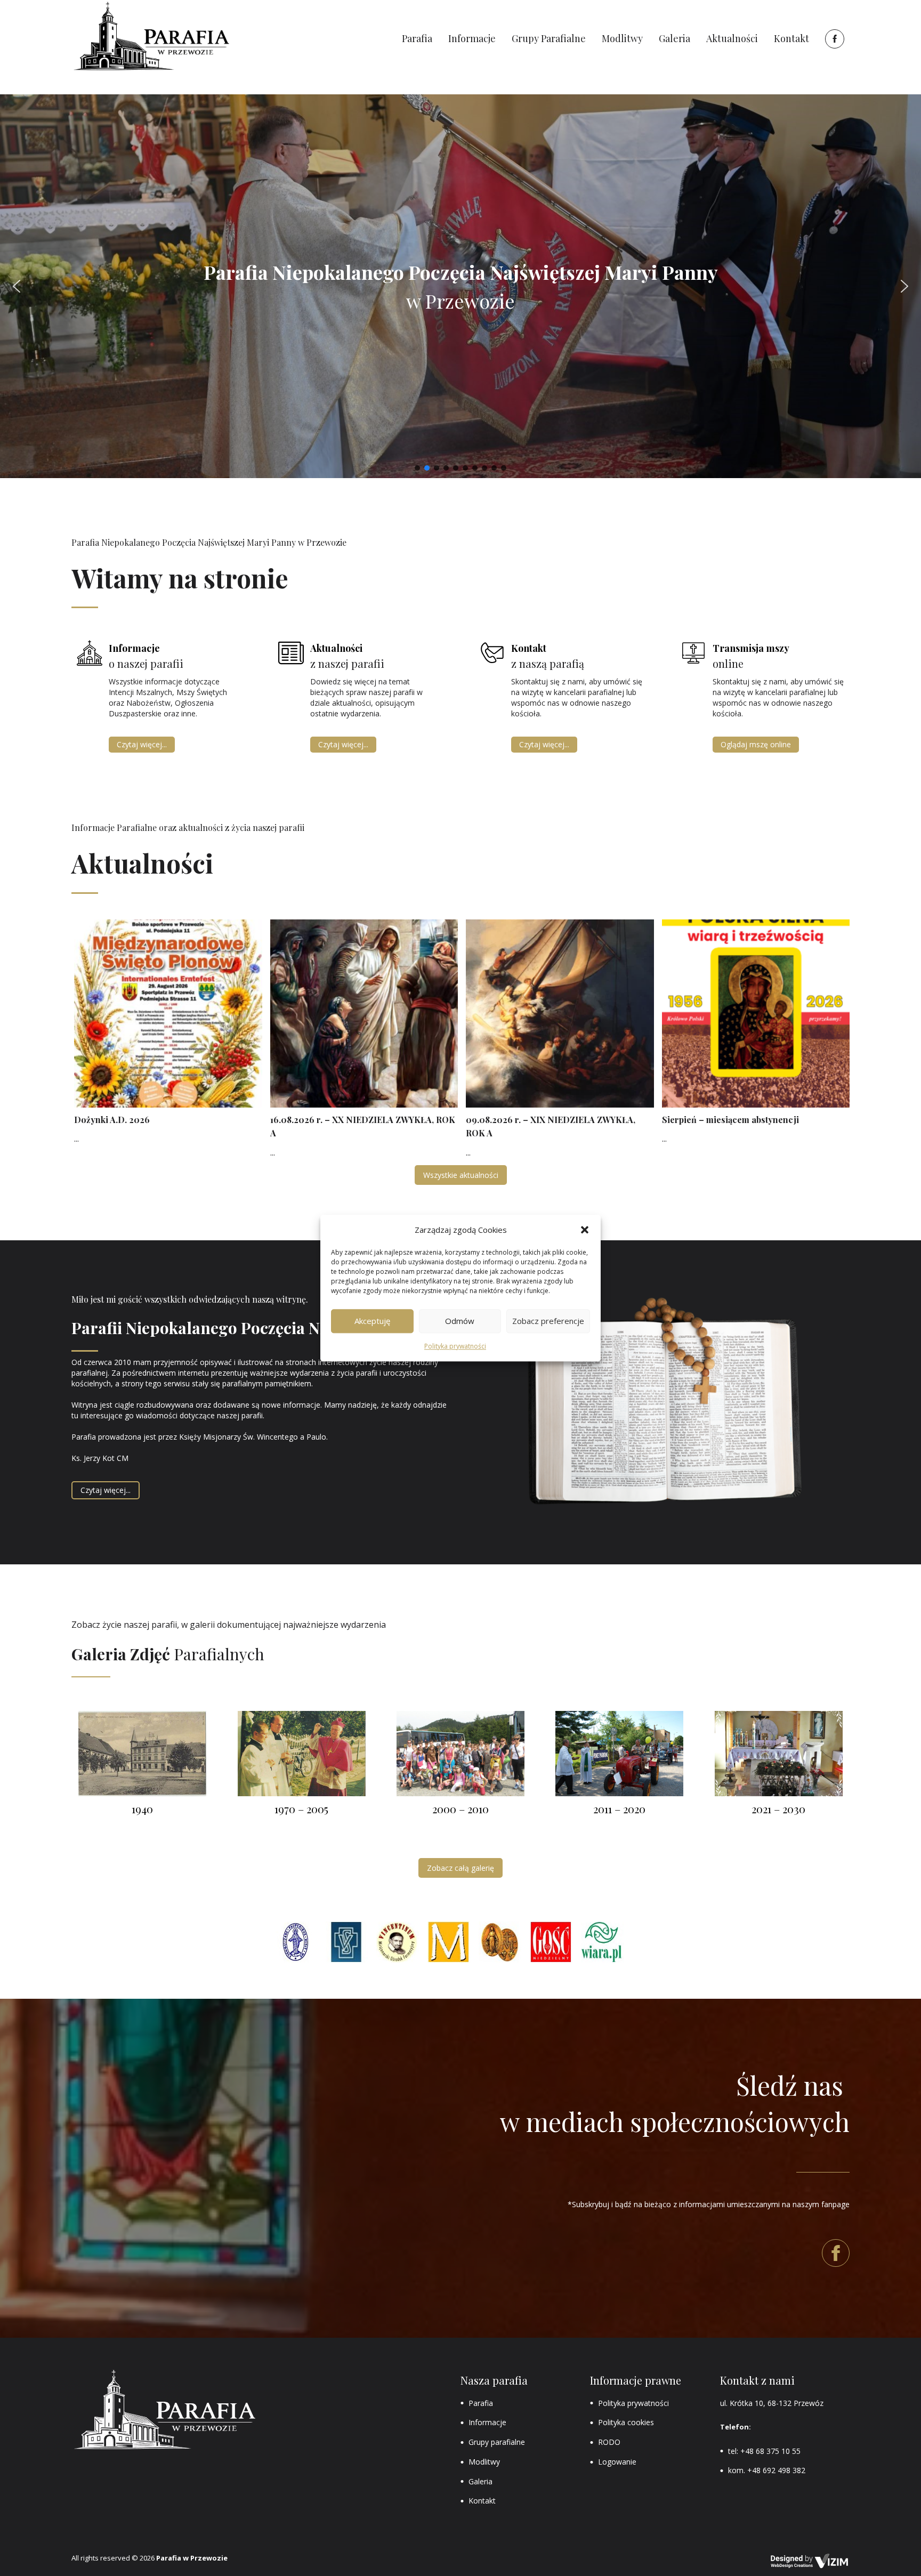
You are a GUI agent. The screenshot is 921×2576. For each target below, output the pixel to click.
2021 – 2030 (778, 1809)
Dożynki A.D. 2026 (112, 1120)
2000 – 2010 (461, 1809)
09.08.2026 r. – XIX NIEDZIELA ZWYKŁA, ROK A (551, 1127)
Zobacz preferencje (548, 1321)
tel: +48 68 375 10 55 (764, 2451)
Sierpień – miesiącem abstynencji (730, 1120)
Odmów (460, 1321)
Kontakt (482, 2501)
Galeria (480, 2481)
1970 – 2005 (301, 1809)
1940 (142, 1809)
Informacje (487, 2422)
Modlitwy (484, 2462)
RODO (609, 2442)
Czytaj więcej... (142, 744)
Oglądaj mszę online (756, 744)
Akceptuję (372, 1321)
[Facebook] (833, 39)
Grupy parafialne (497, 2442)
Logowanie (617, 2462)
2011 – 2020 (619, 1809)
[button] (585, 1230)
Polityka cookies (626, 2422)
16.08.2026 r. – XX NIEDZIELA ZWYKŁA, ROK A (363, 1127)
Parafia (481, 2403)
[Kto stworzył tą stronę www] (810, 2561)
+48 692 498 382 (776, 2470)
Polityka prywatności (455, 1346)
